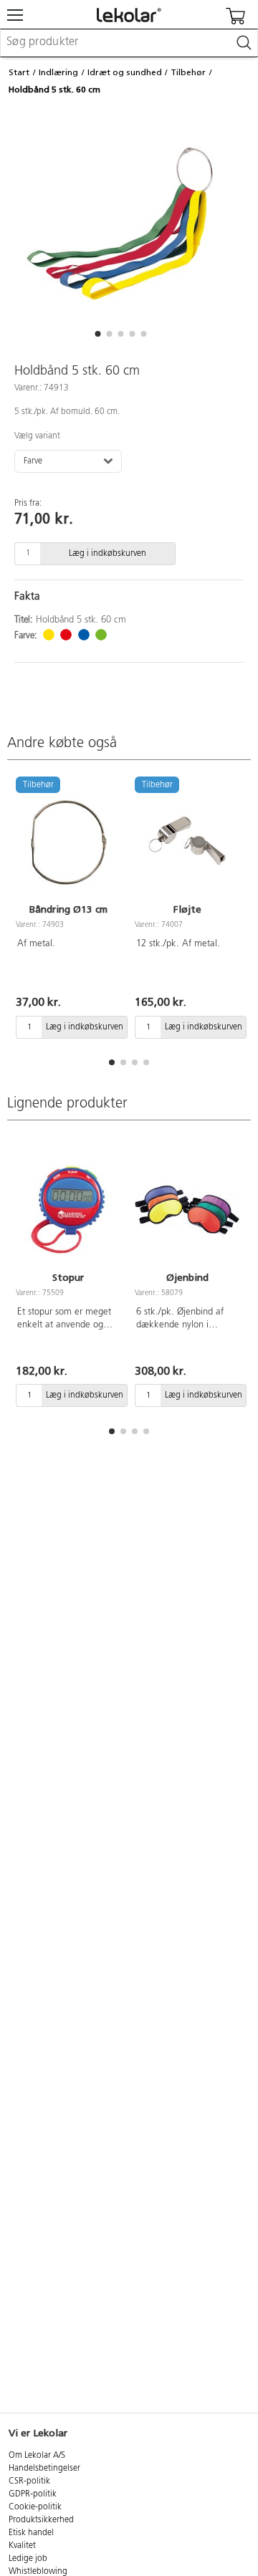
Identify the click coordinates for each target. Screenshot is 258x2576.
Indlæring (58, 72)
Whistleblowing (38, 2572)
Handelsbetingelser (44, 2469)
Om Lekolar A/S (37, 2456)
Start (19, 72)
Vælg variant (37, 436)
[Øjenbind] (187, 1210)
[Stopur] (68, 1210)
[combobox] (129, 43)
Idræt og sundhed (125, 72)
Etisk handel (31, 2533)
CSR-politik (29, 2481)
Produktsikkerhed (41, 2520)
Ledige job (28, 2559)
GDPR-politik (33, 2494)
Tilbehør (188, 72)
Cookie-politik (35, 2507)
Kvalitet (22, 2546)
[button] (97, 334)
